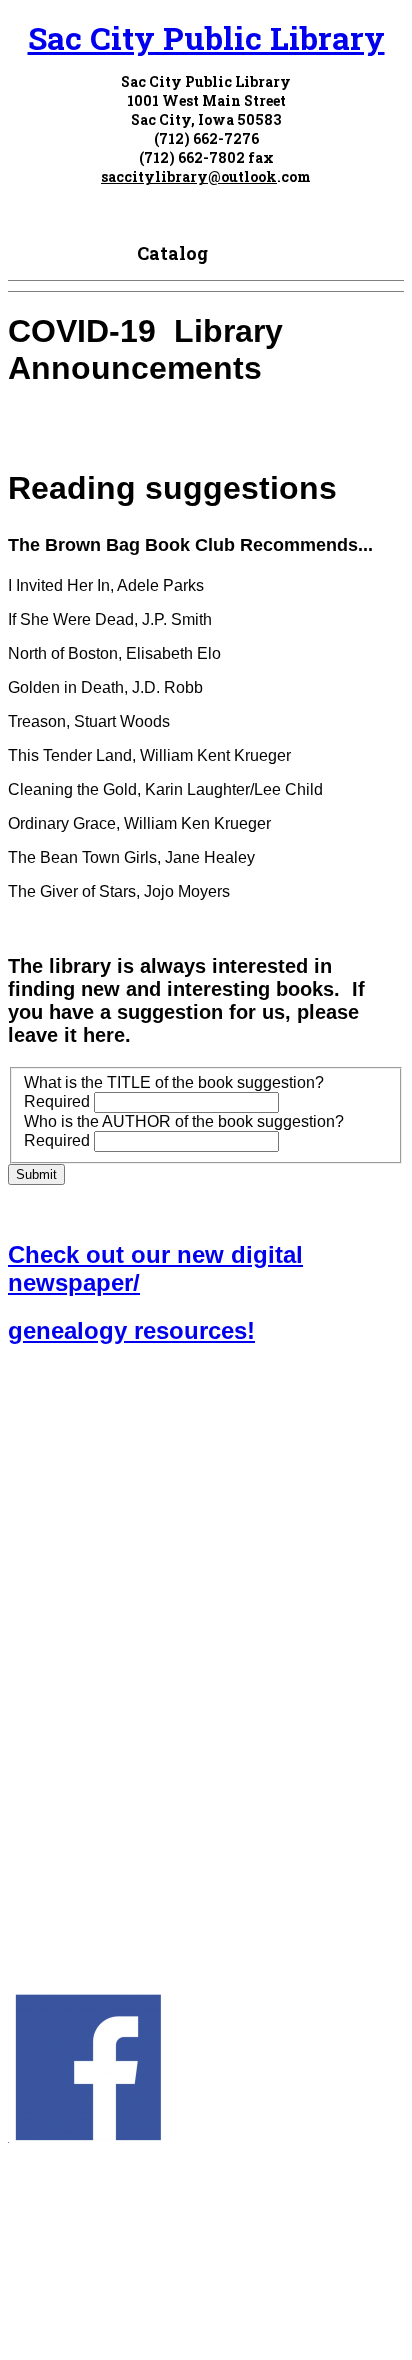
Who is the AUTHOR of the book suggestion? (184, 1121)
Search (243, 253)
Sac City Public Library (206, 37)
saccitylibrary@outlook (189, 176)
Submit (36, 1174)
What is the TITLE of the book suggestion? (174, 1082)
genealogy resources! (131, 1330)
